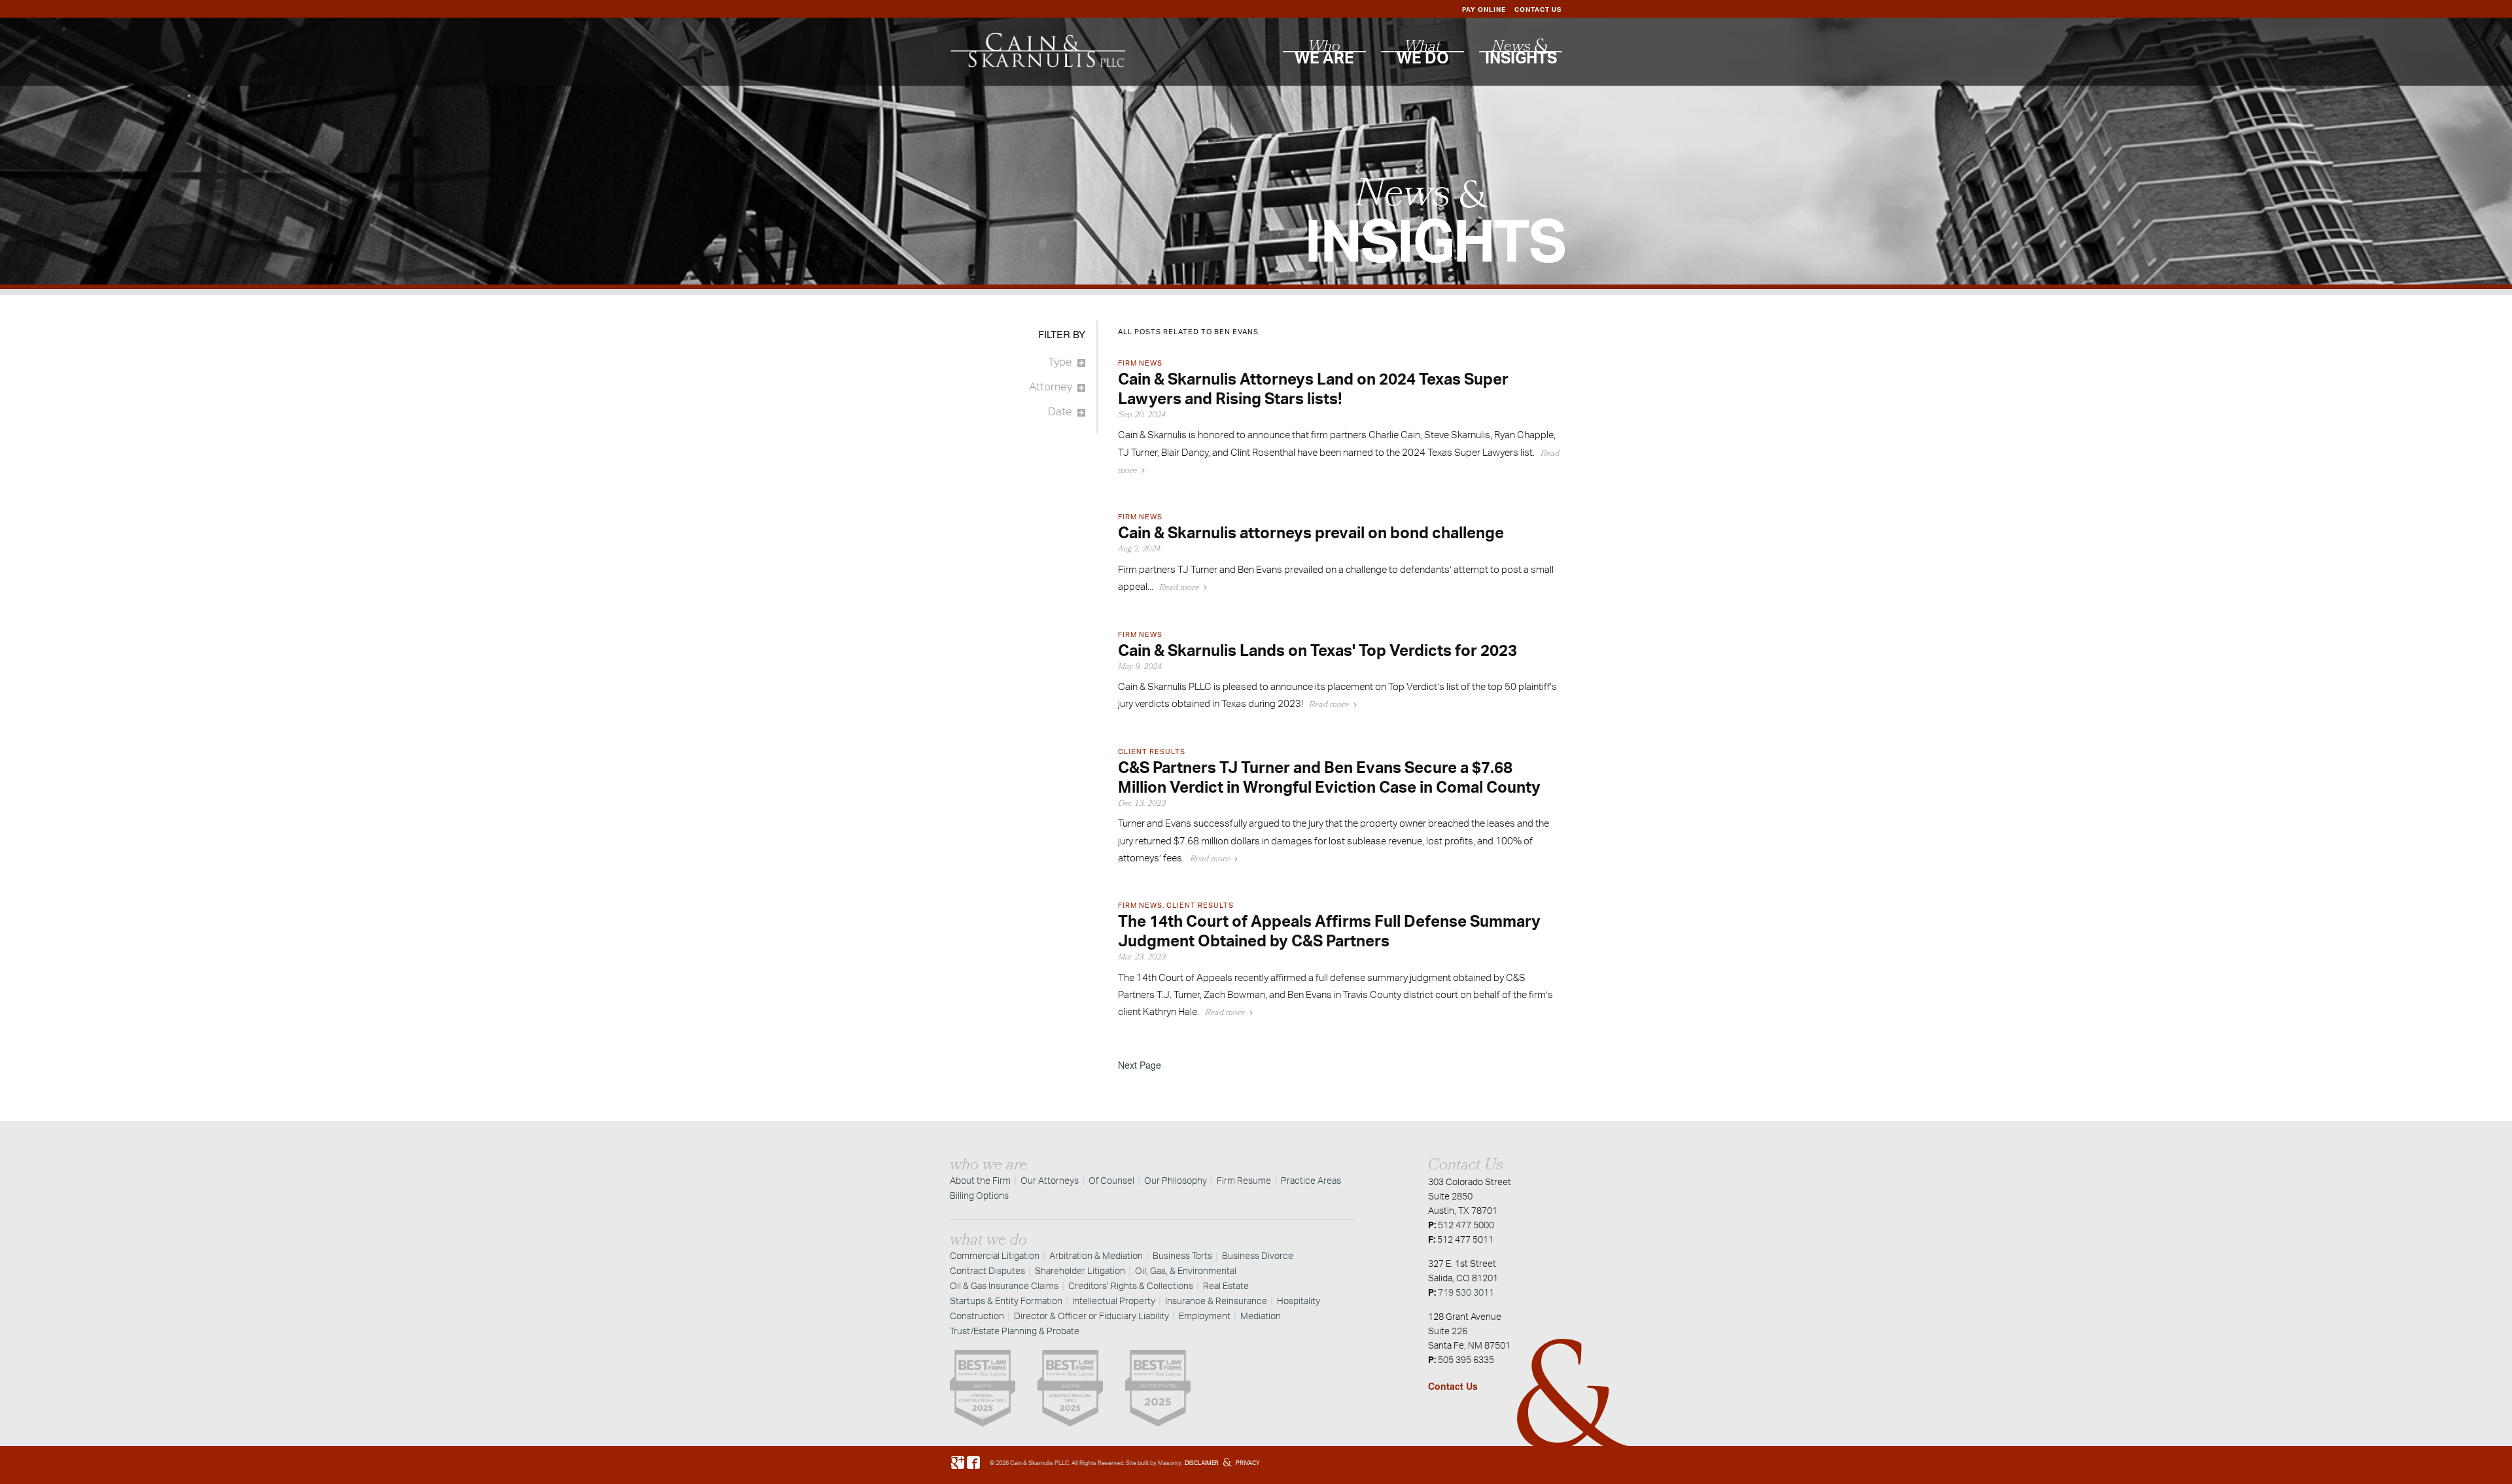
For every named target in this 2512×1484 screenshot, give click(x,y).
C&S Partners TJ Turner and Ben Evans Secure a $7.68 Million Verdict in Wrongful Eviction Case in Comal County (1329, 777)
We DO (1423, 54)
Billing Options (979, 1195)
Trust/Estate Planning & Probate (1015, 1331)
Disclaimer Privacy (1222, 1463)
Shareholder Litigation (1080, 1270)
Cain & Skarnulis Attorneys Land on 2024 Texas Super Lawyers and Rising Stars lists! (1313, 388)
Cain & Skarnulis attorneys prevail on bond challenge (1311, 532)
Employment (1205, 1316)
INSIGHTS (1521, 54)
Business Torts (1182, 1255)
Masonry (1169, 1463)
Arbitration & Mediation (1096, 1255)
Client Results (1152, 751)
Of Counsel (1111, 1180)
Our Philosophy (1176, 1180)
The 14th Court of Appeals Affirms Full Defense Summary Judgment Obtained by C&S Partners (1329, 931)
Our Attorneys (1050, 1180)
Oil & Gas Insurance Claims (1004, 1286)
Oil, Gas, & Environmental (1186, 1270)
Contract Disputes (987, 1270)
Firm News (1140, 363)
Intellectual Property (1114, 1301)
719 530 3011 (1466, 1292)
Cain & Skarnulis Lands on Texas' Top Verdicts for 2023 (1317, 650)
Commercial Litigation (995, 1255)
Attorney (1051, 386)
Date (1060, 411)
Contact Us (1453, 1386)
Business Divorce (1258, 1255)
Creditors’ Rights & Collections (1131, 1286)
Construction (977, 1316)
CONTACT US (1538, 9)
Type (1060, 361)
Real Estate (1226, 1286)
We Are (1324, 54)
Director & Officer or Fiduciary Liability (1091, 1316)
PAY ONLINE (1484, 9)
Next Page (1140, 1065)
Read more (1179, 588)
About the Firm (980, 1180)
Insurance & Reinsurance (1216, 1301)
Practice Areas (1311, 1180)
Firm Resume (1244, 1180)
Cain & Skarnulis (1032, 1463)
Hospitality (1299, 1301)
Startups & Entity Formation (1006, 1301)
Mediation (1261, 1316)
